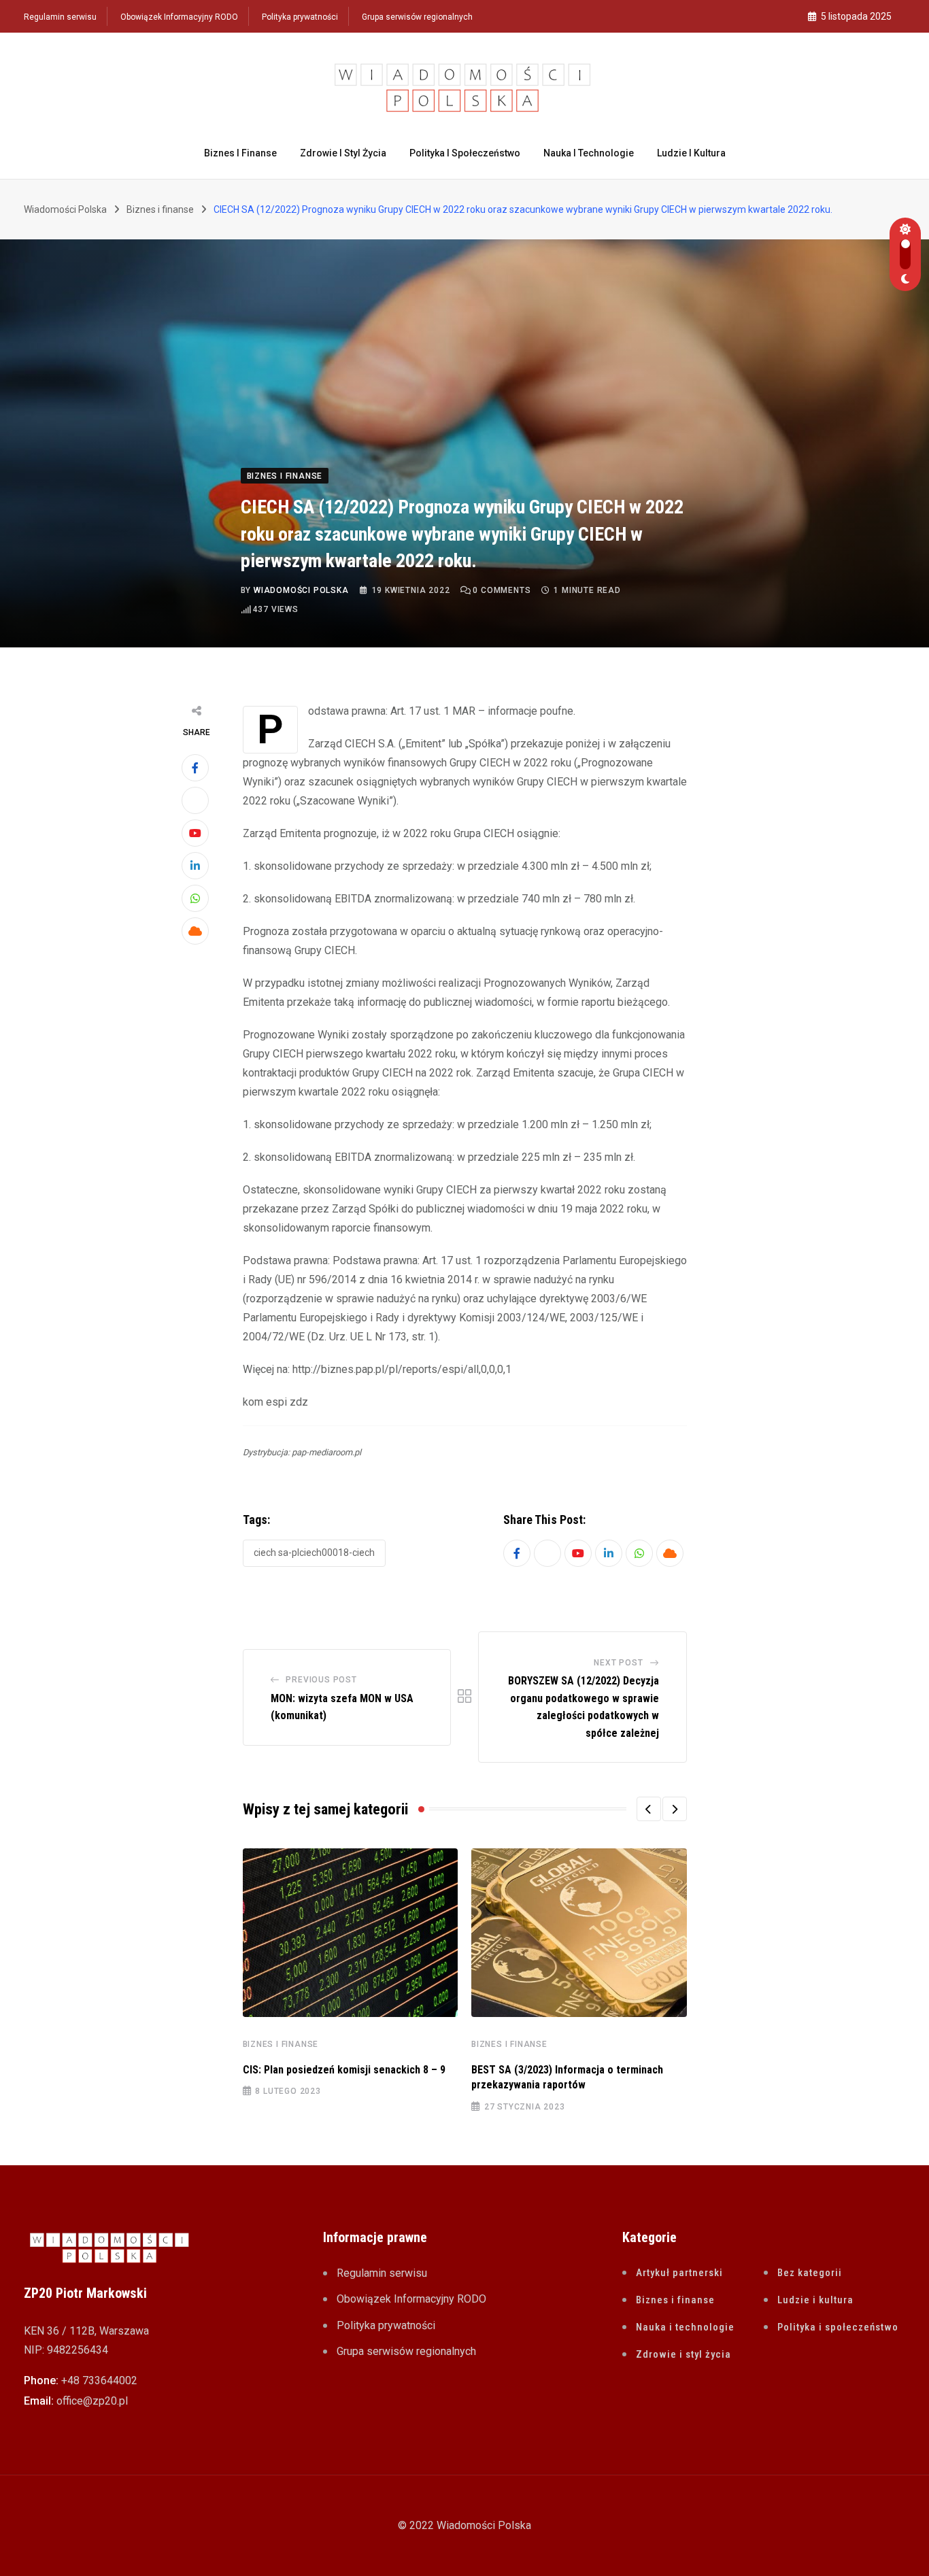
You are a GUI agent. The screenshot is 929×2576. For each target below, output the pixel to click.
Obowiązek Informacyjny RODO (179, 17)
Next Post (618, 1663)
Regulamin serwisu (60, 17)
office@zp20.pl (92, 2401)
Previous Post (321, 1680)
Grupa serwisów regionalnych (417, 17)
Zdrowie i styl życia (343, 153)
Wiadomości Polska (301, 590)
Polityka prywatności (300, 17)
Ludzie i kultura (691, 153)
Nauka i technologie (589, 153)
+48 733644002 (99, 2380)
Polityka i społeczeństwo (465, 153)
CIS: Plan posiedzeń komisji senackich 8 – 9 (344, 2070)
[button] (649, 1809)
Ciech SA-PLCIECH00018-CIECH (314, 1553)
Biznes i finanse (240, 153)
